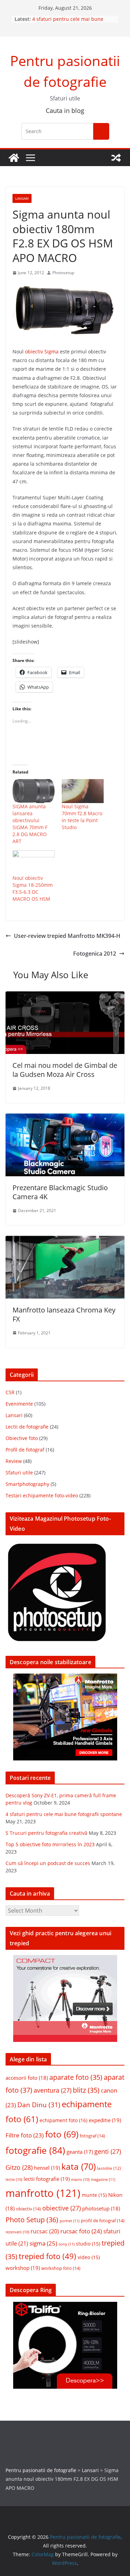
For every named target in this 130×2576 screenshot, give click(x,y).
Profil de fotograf (25, 1450)
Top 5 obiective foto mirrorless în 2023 (50, 1844)
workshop (23, 2268)
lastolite (109, 2168)
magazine (103, 2179)
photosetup (101, 2208)
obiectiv (28, 2209)
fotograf (92, 2136)
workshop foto (61, 2268)
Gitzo (19, 2167)
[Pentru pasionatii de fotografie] (14, 158)
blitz (86, 2090)
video (89, 2257)
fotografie (35, 2150)
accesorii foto (27, 2078)
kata (79, 2166)
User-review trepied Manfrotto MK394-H (67, 936)
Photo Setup (32, 2220)
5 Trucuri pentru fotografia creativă (46, 1833)
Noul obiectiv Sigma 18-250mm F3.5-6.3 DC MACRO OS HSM (33, 888)
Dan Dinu (39, 2105)
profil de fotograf (103, 2221)
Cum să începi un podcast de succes (48, 1863)
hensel (47, 2168)
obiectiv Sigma (42, 351)
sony (67, 2244)
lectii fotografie (47, 2179)
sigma (43, 2243)
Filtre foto (25, 2135)
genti (108, 2151)
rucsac (45, 2231)
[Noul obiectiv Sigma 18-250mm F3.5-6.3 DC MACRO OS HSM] (34, 862)
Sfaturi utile (19, 1473)
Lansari (22, 198)
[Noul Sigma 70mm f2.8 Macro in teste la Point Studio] (83, 791)
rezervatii (17, 2232)
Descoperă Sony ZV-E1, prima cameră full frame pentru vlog (67, 20)
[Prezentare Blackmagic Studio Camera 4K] (65, 1118)
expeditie (105, 2120)
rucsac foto (81, 2231)
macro (80, 2180)
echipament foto (63, 2120)
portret (70, 2221)
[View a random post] (116, 158)
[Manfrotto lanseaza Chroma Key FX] (65, 1241)
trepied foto (47, 2256)
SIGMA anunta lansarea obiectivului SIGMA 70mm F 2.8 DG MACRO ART (30, 824)
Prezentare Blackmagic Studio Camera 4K (60, 1192)
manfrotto (43, 2193)
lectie (14, 2180)
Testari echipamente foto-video (42, 1495)
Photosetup (63, 273)
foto (62, 2134)
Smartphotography (27, 1484)
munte (94, 2195)
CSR (10, 1392)
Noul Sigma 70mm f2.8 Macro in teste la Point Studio (82, 817)
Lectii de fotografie (27, 1427)
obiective (62, 2208)
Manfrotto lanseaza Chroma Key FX (64, 1314)
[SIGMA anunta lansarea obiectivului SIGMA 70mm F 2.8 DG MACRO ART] (34, 791)
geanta (80, 2152)
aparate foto (76, 2077)
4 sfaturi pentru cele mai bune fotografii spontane (64, 1814)
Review (14, 1461)
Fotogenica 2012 (95, 954)
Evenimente (19, 1404)
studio (88, 2244)
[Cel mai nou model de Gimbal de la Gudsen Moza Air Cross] (65, 996)
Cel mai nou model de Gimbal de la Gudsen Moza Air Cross (65, 1070)
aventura (53, 2090)
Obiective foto (22, 1438)
